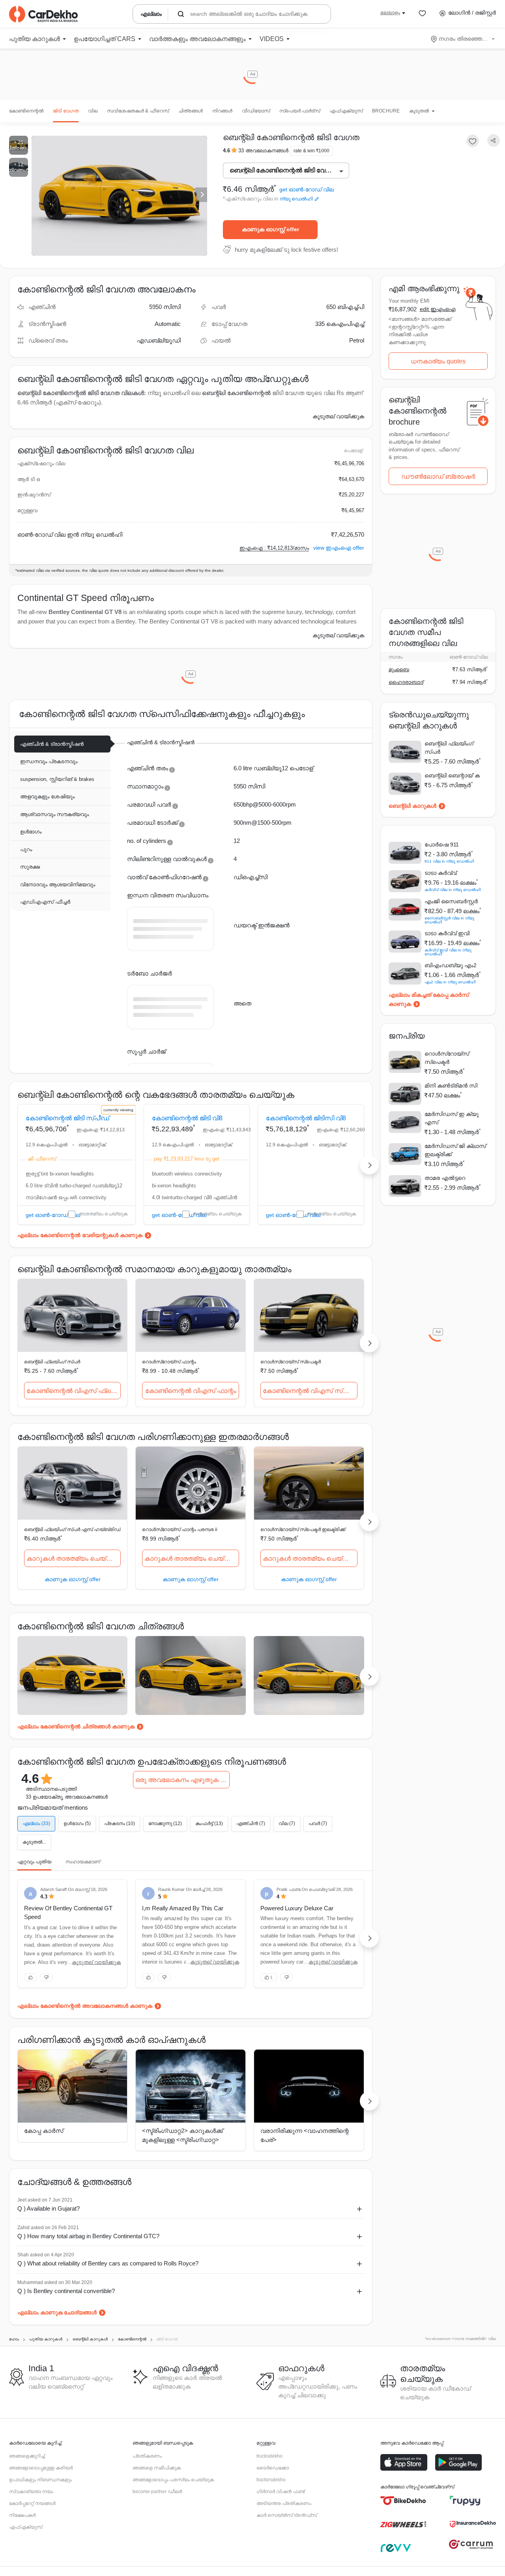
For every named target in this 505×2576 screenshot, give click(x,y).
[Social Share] (494, 141)
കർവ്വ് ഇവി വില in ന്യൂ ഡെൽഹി (448, 952)
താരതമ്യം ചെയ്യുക (103, 1214)
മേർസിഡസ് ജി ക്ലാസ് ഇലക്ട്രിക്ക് (455, 1150)
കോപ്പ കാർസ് (44, 2131)
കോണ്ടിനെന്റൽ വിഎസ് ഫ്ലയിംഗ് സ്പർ (74, 1391)
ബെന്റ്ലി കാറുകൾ (412, 806)
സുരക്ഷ (30, 867)
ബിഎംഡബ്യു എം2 (451, 965)
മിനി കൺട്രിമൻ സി (451, 1086)
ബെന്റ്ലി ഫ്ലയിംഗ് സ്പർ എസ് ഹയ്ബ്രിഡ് (72, 1529)
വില (93, 111)
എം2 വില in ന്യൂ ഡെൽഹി (450, 982)
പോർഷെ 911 (442, 844)
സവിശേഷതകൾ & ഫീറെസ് (138, 111)
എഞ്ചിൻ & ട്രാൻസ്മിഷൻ (52, 744)
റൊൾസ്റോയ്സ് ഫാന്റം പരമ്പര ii (180, 1529)
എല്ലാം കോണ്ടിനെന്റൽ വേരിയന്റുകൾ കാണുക (80, 1235)
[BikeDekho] (403, 2501)
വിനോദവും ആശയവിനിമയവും (58, 885)
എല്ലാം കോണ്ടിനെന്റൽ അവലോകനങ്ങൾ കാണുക (85, 2006)
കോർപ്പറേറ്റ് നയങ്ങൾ (32, 2503)
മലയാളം (390, 13)
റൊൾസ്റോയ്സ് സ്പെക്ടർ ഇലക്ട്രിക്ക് (303, 1529)
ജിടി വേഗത (66, 111)
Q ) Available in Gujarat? (49, 2208)
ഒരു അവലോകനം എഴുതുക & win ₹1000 (182, 1780)
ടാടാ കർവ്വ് (440, 873)
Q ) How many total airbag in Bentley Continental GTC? (88, 2236)
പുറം (26, 849)
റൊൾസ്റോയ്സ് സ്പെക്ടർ (291, 1362)
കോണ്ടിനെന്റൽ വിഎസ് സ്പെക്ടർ (310, 1391)
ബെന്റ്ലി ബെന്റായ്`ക (452, 775)
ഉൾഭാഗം (31, 832)
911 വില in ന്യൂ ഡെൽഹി (449, 861)
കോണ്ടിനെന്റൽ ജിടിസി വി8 (306, 1118)
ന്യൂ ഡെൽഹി (296, 199)
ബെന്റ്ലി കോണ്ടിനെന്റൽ (236, 393)
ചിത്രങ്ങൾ (191, 111)
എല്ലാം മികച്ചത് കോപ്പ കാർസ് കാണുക (429, 999)
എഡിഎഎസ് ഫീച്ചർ (45, 902)
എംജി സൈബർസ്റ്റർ (451, 901)
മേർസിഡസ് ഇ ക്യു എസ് (452, 1118)
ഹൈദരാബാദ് (406, 682)
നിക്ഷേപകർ (22, 2515)
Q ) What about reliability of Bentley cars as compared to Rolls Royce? (108, 2263)
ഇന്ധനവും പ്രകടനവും (49, 761)
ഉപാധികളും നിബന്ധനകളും (40, 2480)
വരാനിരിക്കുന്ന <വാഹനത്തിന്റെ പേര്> (305, 2135)
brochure (386, 111)
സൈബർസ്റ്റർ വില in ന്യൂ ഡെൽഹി (449, 920)
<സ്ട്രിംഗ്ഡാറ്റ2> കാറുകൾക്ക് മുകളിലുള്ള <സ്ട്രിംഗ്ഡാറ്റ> (182, 2135)
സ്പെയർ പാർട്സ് (300, 111)
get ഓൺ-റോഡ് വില (307, 190)
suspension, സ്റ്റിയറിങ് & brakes (57, 779)
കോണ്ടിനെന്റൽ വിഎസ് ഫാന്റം (191, 1391)
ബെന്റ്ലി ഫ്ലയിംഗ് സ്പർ (52, 1362)
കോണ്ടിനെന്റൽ (26, 111)
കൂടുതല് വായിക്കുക (338, 416)
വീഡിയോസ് (256, 111)
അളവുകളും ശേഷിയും (47, 797)
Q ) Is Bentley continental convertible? (66, 2291)
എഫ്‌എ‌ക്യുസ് (346, 111)
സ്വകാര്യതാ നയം (31, 2492)
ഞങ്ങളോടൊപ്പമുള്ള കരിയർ (41, 2468)
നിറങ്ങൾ (222, 111)
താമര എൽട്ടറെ (445, 1178)
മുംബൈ (399, 669)
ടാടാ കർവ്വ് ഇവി (447, 933)
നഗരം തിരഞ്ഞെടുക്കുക (463, 39)
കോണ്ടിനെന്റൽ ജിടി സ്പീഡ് (67, 1118)
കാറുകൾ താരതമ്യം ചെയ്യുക (74, 1559)
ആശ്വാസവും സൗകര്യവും (54, 814)
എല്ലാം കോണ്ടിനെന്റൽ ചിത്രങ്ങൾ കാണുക (76, 1726)
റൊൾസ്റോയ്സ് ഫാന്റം (169, 1362)
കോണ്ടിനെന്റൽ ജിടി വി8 (187, 1118)
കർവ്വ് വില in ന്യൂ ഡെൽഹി (453, 890)
